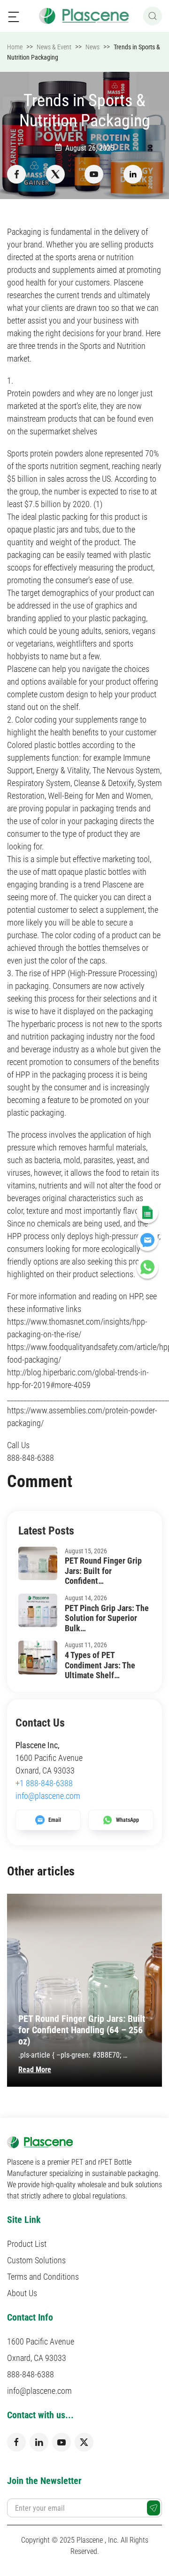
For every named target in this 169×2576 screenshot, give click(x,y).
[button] (14, 16)
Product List (27, 2244)
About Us (22, 2293)
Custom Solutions (36, 2260)
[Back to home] (85, 16)
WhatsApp (127, 1820)
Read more (35, 2070)
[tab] (74, 2097)
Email (55, 1820)
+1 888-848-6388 (44, 1783)
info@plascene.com (48, 1796)
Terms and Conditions (43, 2277)
